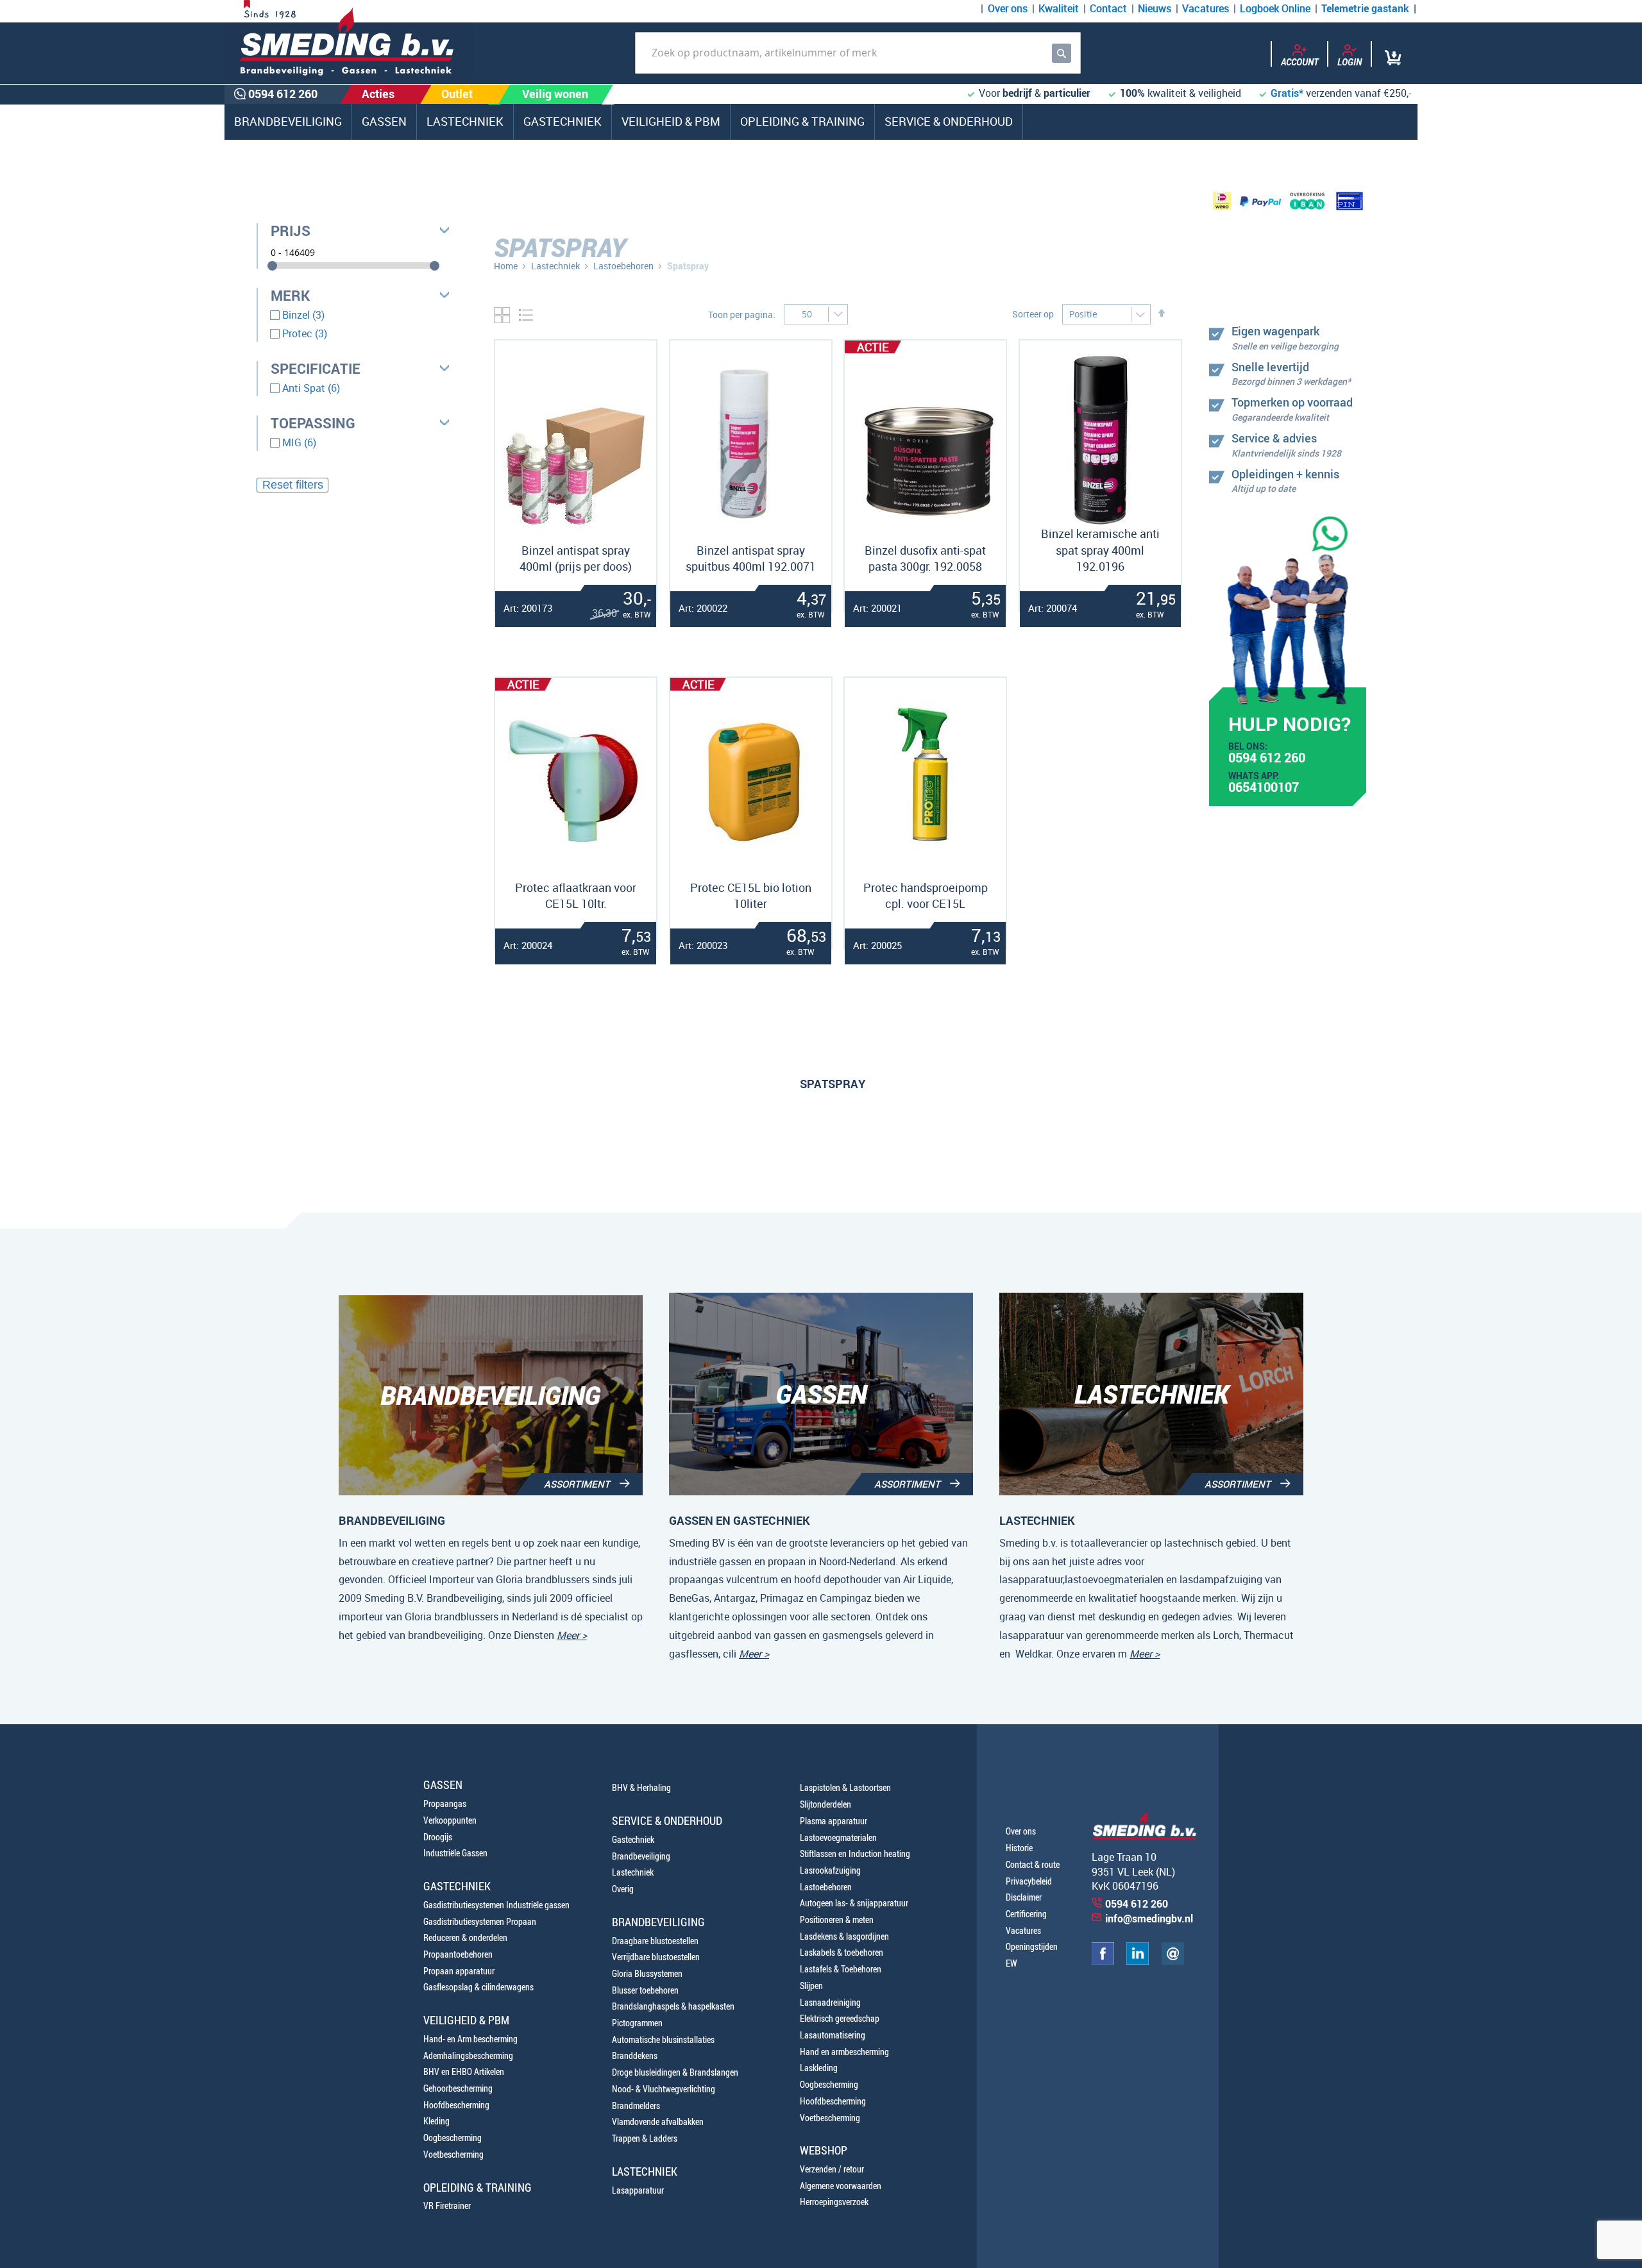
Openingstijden (1032, 1946)
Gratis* (1287, 93)
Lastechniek (555, 266)
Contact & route (1033, 1864)
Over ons (1008, 8)
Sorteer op (1033, 314)
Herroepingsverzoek (834, 2202)
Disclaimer (1024, 1897)
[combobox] (858, 53)
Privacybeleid (1029, 1881)
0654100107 (1264, 789)
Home (506, 266)
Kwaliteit (1059, 8)
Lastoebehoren (623, 266)
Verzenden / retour (832, 2169)
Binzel (303, 315)
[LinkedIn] (1138, 1961)
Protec (305, 333)
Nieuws (1155, 8)
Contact (1108, 8)
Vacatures (1206, 8)
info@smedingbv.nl (1149, 1919)
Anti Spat (311, 388)
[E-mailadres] (1173, 1961)
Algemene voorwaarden (841, 2186)
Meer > (572, 1635)
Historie (1019, 1848)
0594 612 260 (1267, 759)
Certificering (1026, 1914)
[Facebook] (1103, 1961)
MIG (299, 442)
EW (1011, 1963)
